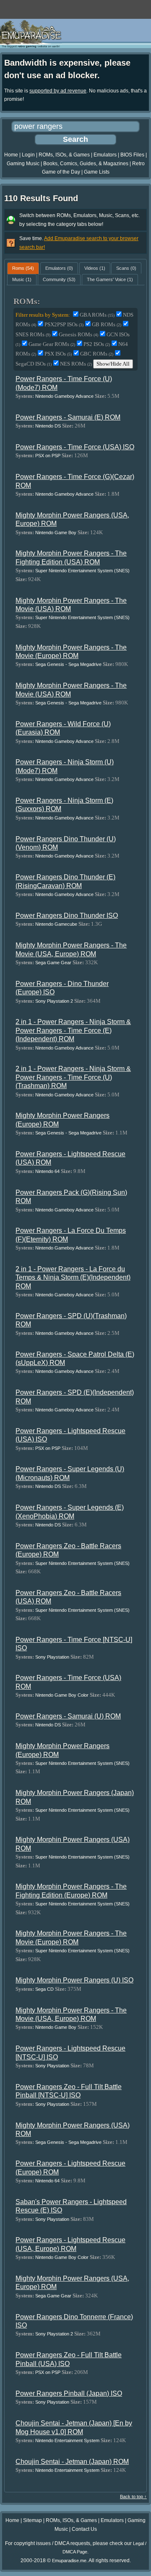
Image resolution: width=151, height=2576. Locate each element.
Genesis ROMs (78, 334)
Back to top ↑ (133, 2497)
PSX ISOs (58, 354)
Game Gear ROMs (52, 344)
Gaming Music (23, 164)
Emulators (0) (59, 268)
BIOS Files (132, 155)
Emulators (105, 155)
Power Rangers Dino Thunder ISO (67, 915)
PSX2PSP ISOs (64, 324)
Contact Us (84, 2529)
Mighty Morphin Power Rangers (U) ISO (74, 1980)
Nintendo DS (48, 426)
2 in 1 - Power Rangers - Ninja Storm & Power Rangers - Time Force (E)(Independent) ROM (73, 1030)
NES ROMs (76, 364)
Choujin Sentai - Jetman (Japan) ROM (72, 2462)
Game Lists (97, 172)
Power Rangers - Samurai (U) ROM (68, 1716)
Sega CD (44, 1989)
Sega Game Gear (53, 963)
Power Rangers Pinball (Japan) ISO (69, 2393)
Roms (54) (23, 268)
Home (11, 155)
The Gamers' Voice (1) (110, 279)
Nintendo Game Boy (56, 533)
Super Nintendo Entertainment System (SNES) (82, 571)
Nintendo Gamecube (56, 924)
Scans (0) (126, 268)
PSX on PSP (48, 456)
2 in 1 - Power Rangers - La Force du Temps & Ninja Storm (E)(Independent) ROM (73, 1278)
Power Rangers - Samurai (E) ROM (68, 417)
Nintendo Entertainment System (67, 2440)
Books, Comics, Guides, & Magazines (86, 164)
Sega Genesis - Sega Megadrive (68, 664)
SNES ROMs (33, 334)
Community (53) (59, 279)
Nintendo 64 (47, 1171)
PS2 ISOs (97, 344)
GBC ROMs (97, 354)
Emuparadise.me (69, 2561)
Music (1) (22, 279)
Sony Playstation (52, 1657)
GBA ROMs (97, 315)
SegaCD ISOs (34, 364)
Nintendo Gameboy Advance (64, 396)
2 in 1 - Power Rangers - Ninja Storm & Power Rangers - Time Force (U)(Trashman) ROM (73, 1077)
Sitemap (33, 2520)
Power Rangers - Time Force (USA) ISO (75, 447)
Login (28, 155)
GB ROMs (107, 324)
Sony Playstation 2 (54, 1001)
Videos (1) (95, 268)
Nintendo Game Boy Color (62, 1695)
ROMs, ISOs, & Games (64, 155)
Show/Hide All (113, 364)
